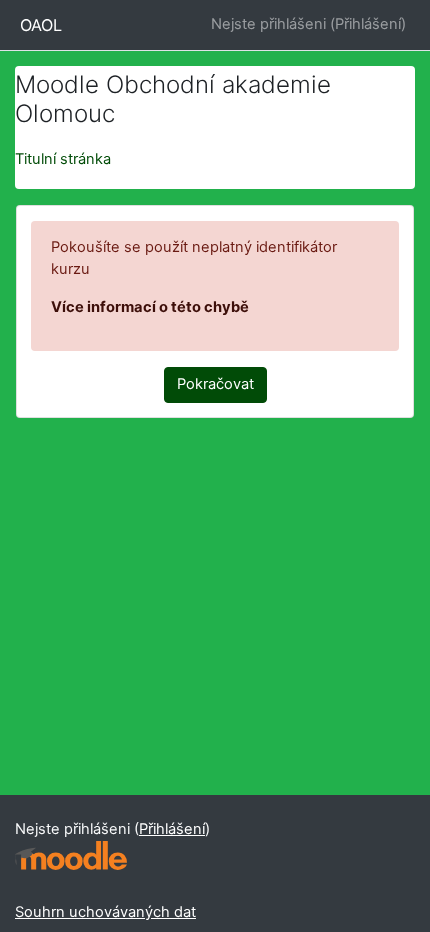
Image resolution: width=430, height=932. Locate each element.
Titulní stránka (63, 159)
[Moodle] (71, 855)
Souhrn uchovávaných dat (105, 912)
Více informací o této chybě (150, 307)
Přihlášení (368, 24)
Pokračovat (215, 384)
